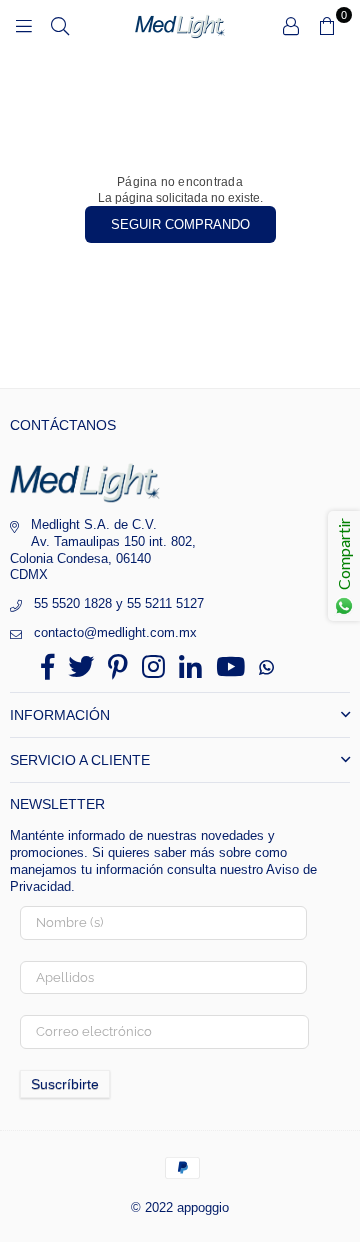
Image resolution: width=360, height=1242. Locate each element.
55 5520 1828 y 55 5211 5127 (119, 603)
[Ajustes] (291, 25)
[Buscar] (60, 25)
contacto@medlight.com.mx (115, 632)
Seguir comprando (180, 224)
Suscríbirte (65, 1084)
